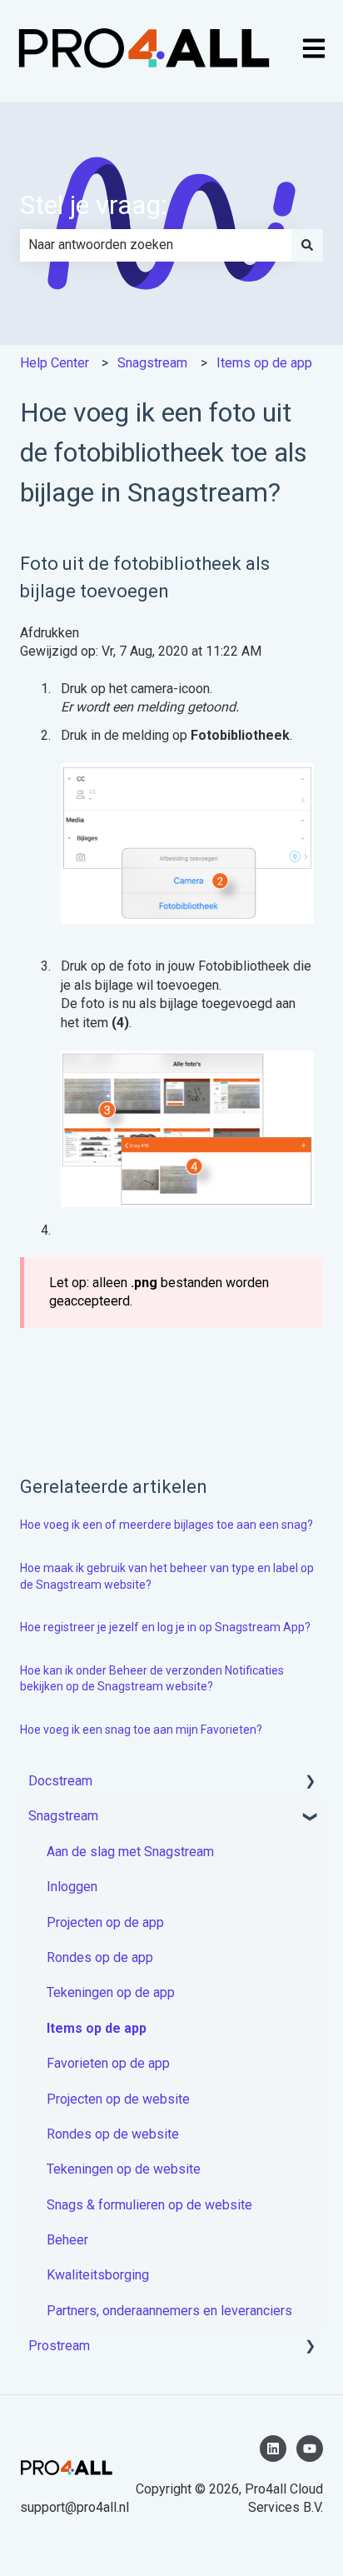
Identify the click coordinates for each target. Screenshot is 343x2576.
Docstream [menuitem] (60, 1781)
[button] (310, 1782)
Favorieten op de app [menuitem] (108, 2063)
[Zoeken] (307, 245)
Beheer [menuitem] (67, 2240)
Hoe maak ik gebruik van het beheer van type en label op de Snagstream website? (167, 1576)
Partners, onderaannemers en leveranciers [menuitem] (169, 2311)
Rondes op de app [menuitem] (100, 1957)
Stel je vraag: (94, 205)
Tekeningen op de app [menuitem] (111, 1992)
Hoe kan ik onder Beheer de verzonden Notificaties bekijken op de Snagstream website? (152, 1679)
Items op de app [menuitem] (97, 2028)
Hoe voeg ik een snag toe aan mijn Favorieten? (141, 1730)
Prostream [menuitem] (59, 2346)
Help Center (55, 363)
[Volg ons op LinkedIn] (273, 2449)
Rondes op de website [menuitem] (113, 2134)
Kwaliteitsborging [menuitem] (98, 2275)
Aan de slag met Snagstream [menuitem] (130, 1852)
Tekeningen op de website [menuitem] (124, 2169)
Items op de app (264, 363)
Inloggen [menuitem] (72, 1887)
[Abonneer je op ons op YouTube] (310, 2449)
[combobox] (156, 245)
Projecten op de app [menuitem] (105, 1922)
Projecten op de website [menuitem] (118, 2099)
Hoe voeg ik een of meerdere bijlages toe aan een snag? (167, 1525)
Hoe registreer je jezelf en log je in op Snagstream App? (165, 1627)
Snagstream (152, 363)
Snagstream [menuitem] (63, 1816)
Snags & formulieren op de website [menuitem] (149, 2205)
